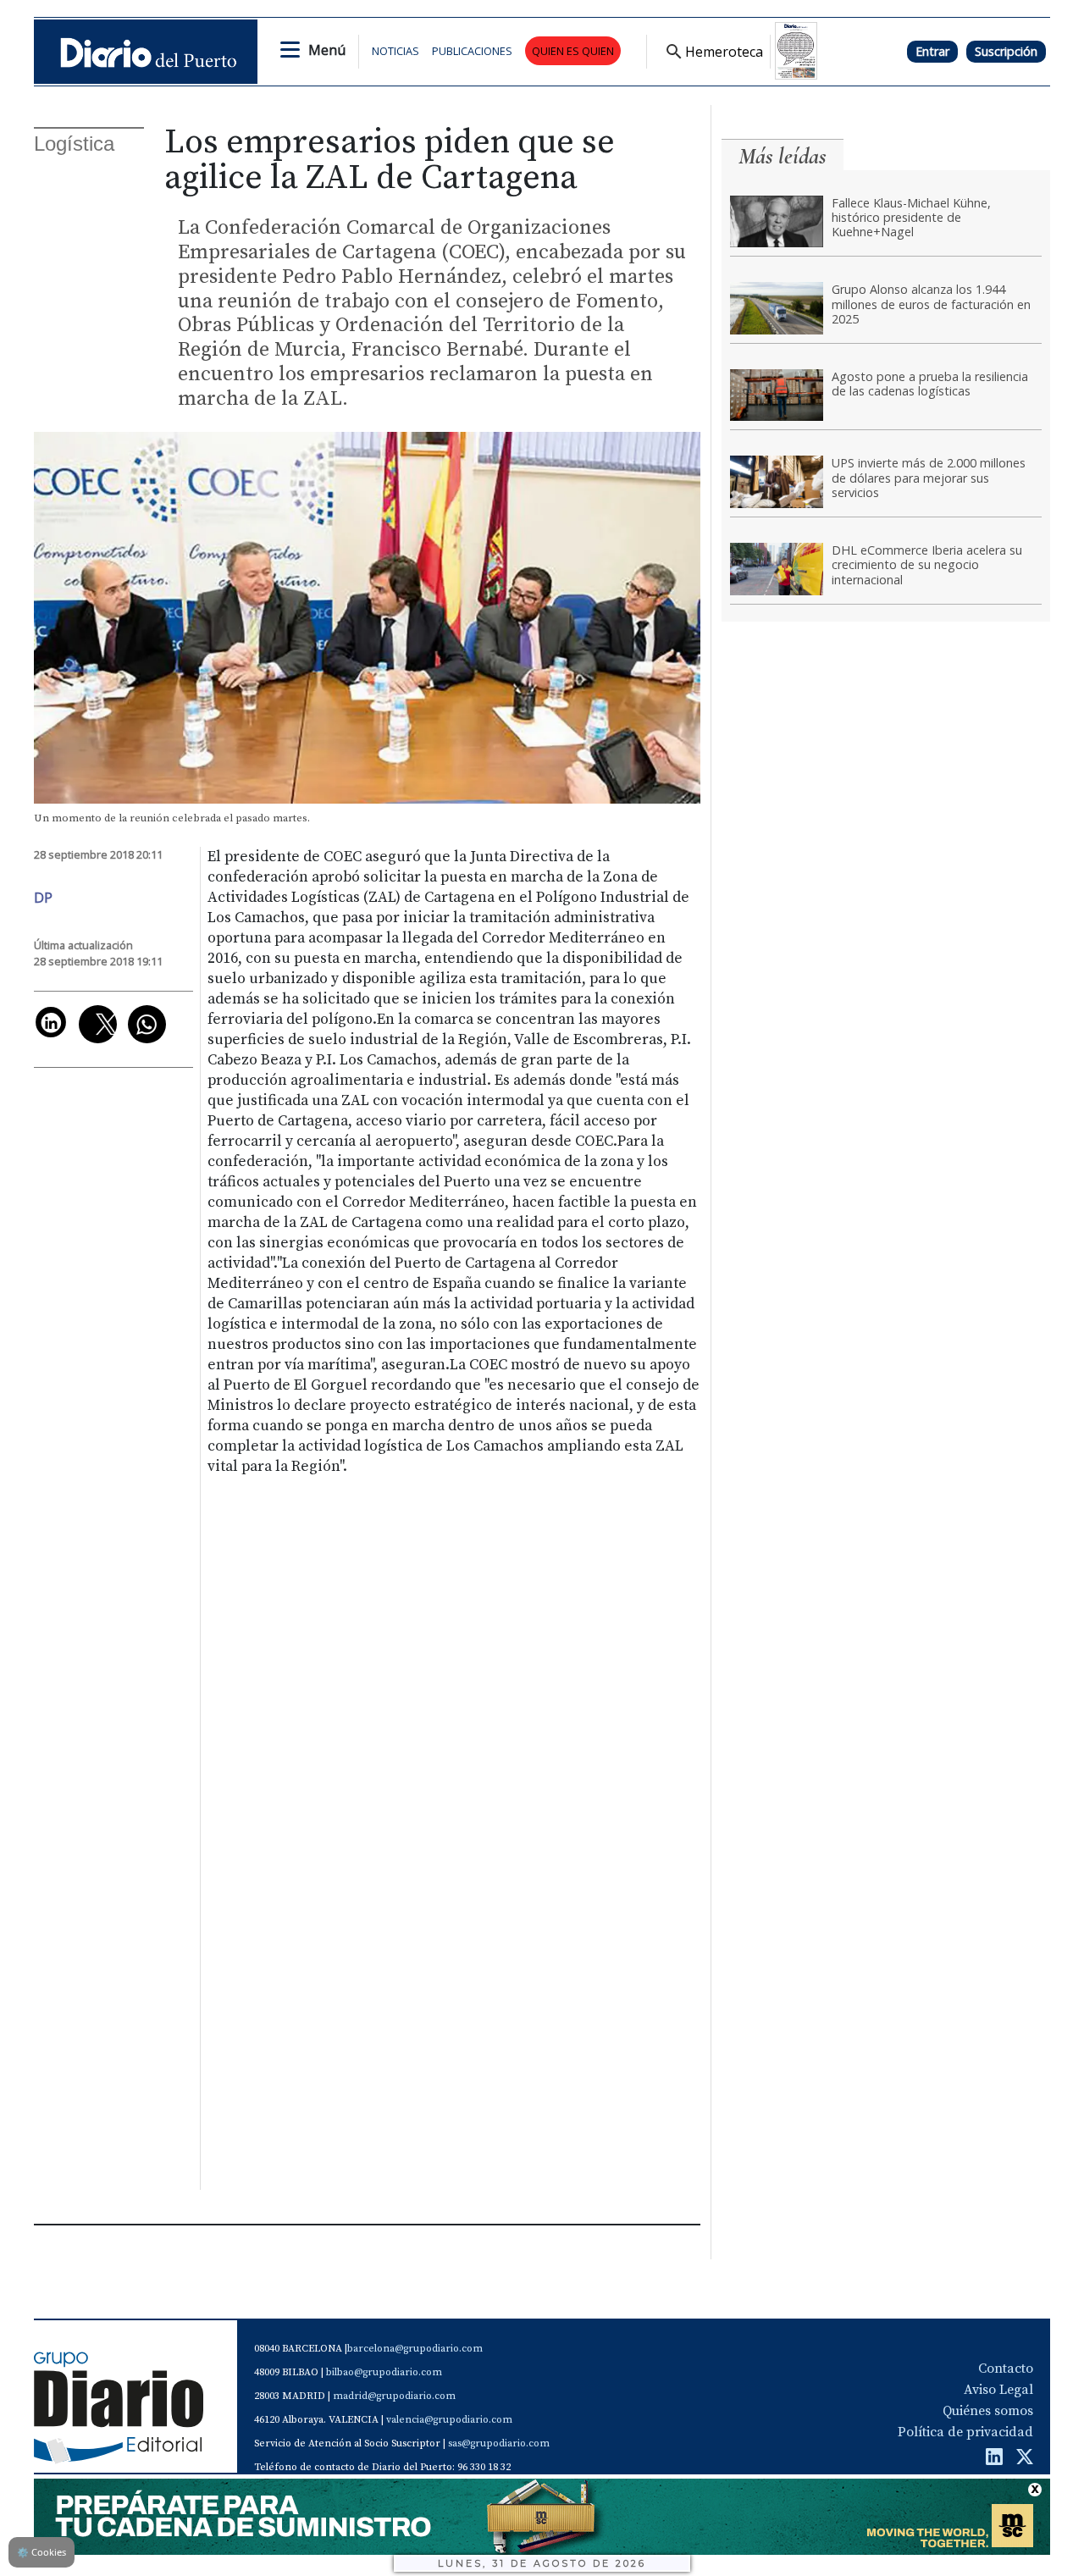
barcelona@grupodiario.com (415, 2349)
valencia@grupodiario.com (449, 2420)
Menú (327, 50)
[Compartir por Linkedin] (51, 1022)
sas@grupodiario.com (499, 2443)
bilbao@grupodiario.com (384, 2372)
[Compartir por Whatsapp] (147, 1024)
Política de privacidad (965, 2432)
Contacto (1006, 2369)
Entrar (932, 51)
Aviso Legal (998, 2390)
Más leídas (783, 156)
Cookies (41, 2552)
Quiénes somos (988, 2411)
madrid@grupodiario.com (394, 2396)
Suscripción (1006, 51)
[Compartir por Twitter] (98, 1024)
